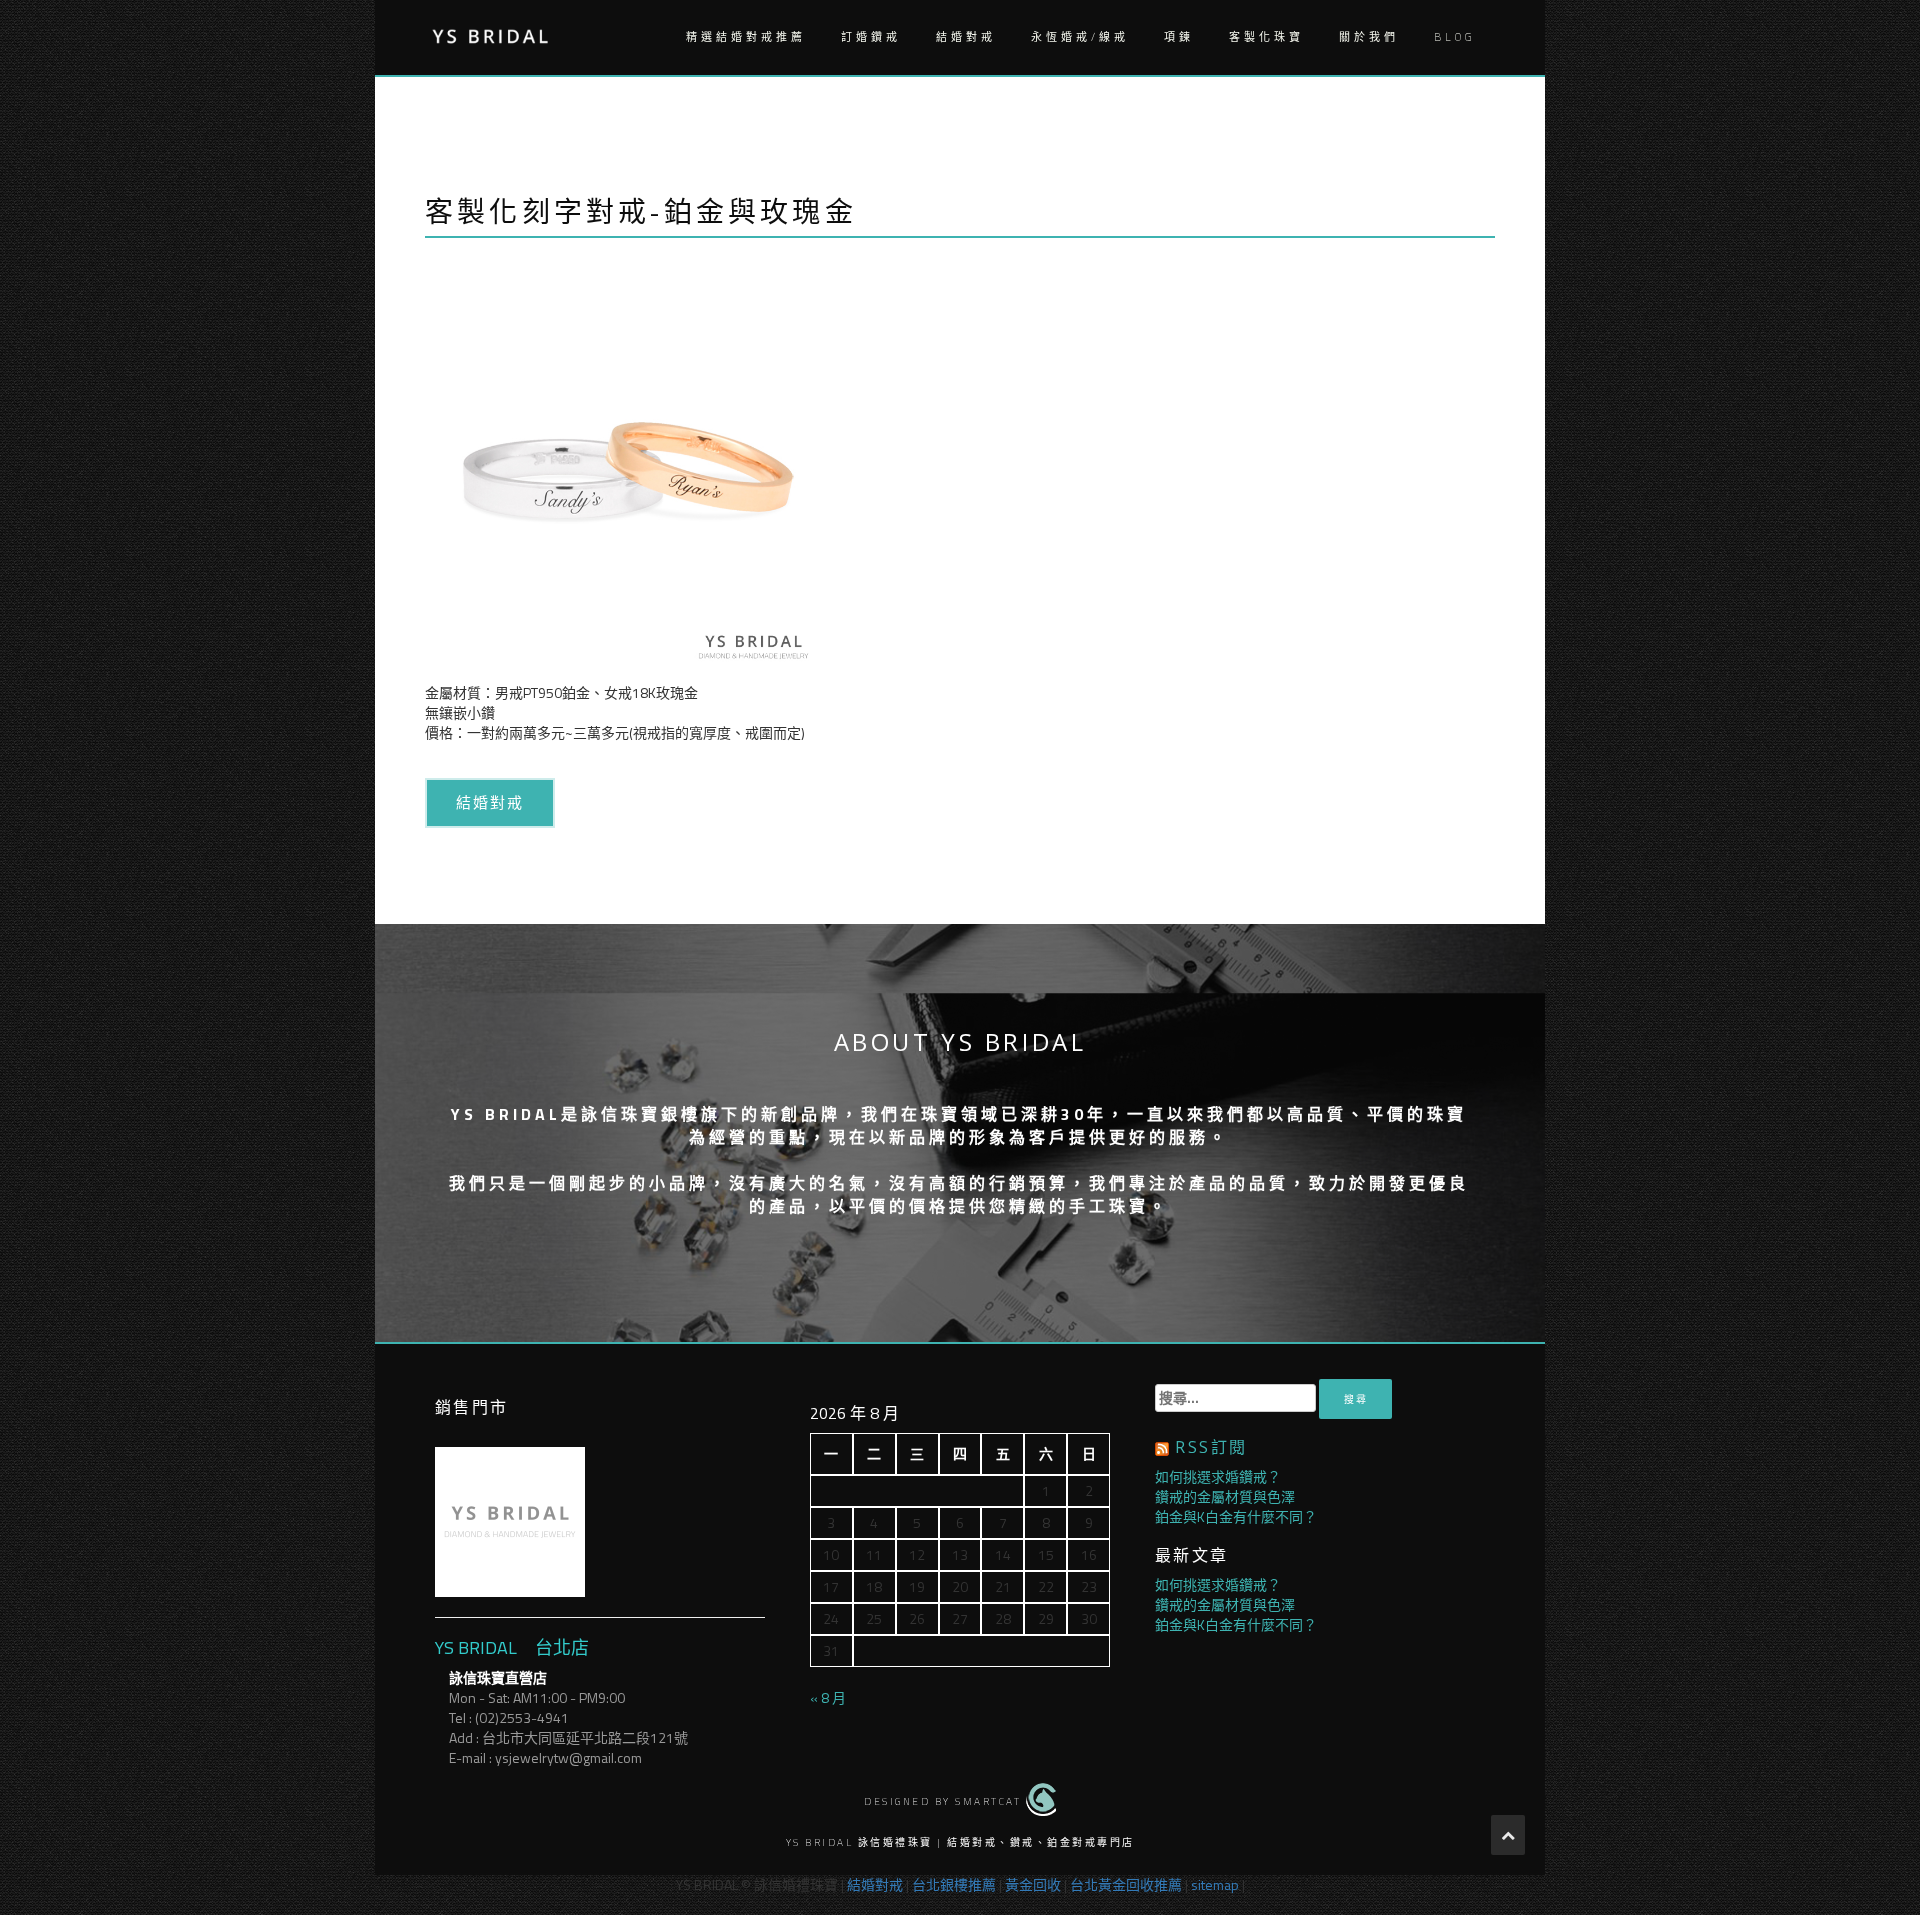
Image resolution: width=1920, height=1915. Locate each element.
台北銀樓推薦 (954, 1884)
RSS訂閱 (1211, 1447)
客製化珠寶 (1266, 37)
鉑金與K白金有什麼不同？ (1236, 1516)
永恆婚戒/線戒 (1080, 37)
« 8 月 (828, 1697)
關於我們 (1369, 37)
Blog (1454, 37)
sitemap (1215, 1884)
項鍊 (1179, 37)
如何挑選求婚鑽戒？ (1218, 1476)
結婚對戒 (966, 37)
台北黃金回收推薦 (1126, 1884)
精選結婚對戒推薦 (746, 37)
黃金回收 (1033, 1884)
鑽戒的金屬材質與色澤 (1225, 1496)
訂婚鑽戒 (871, 37)
